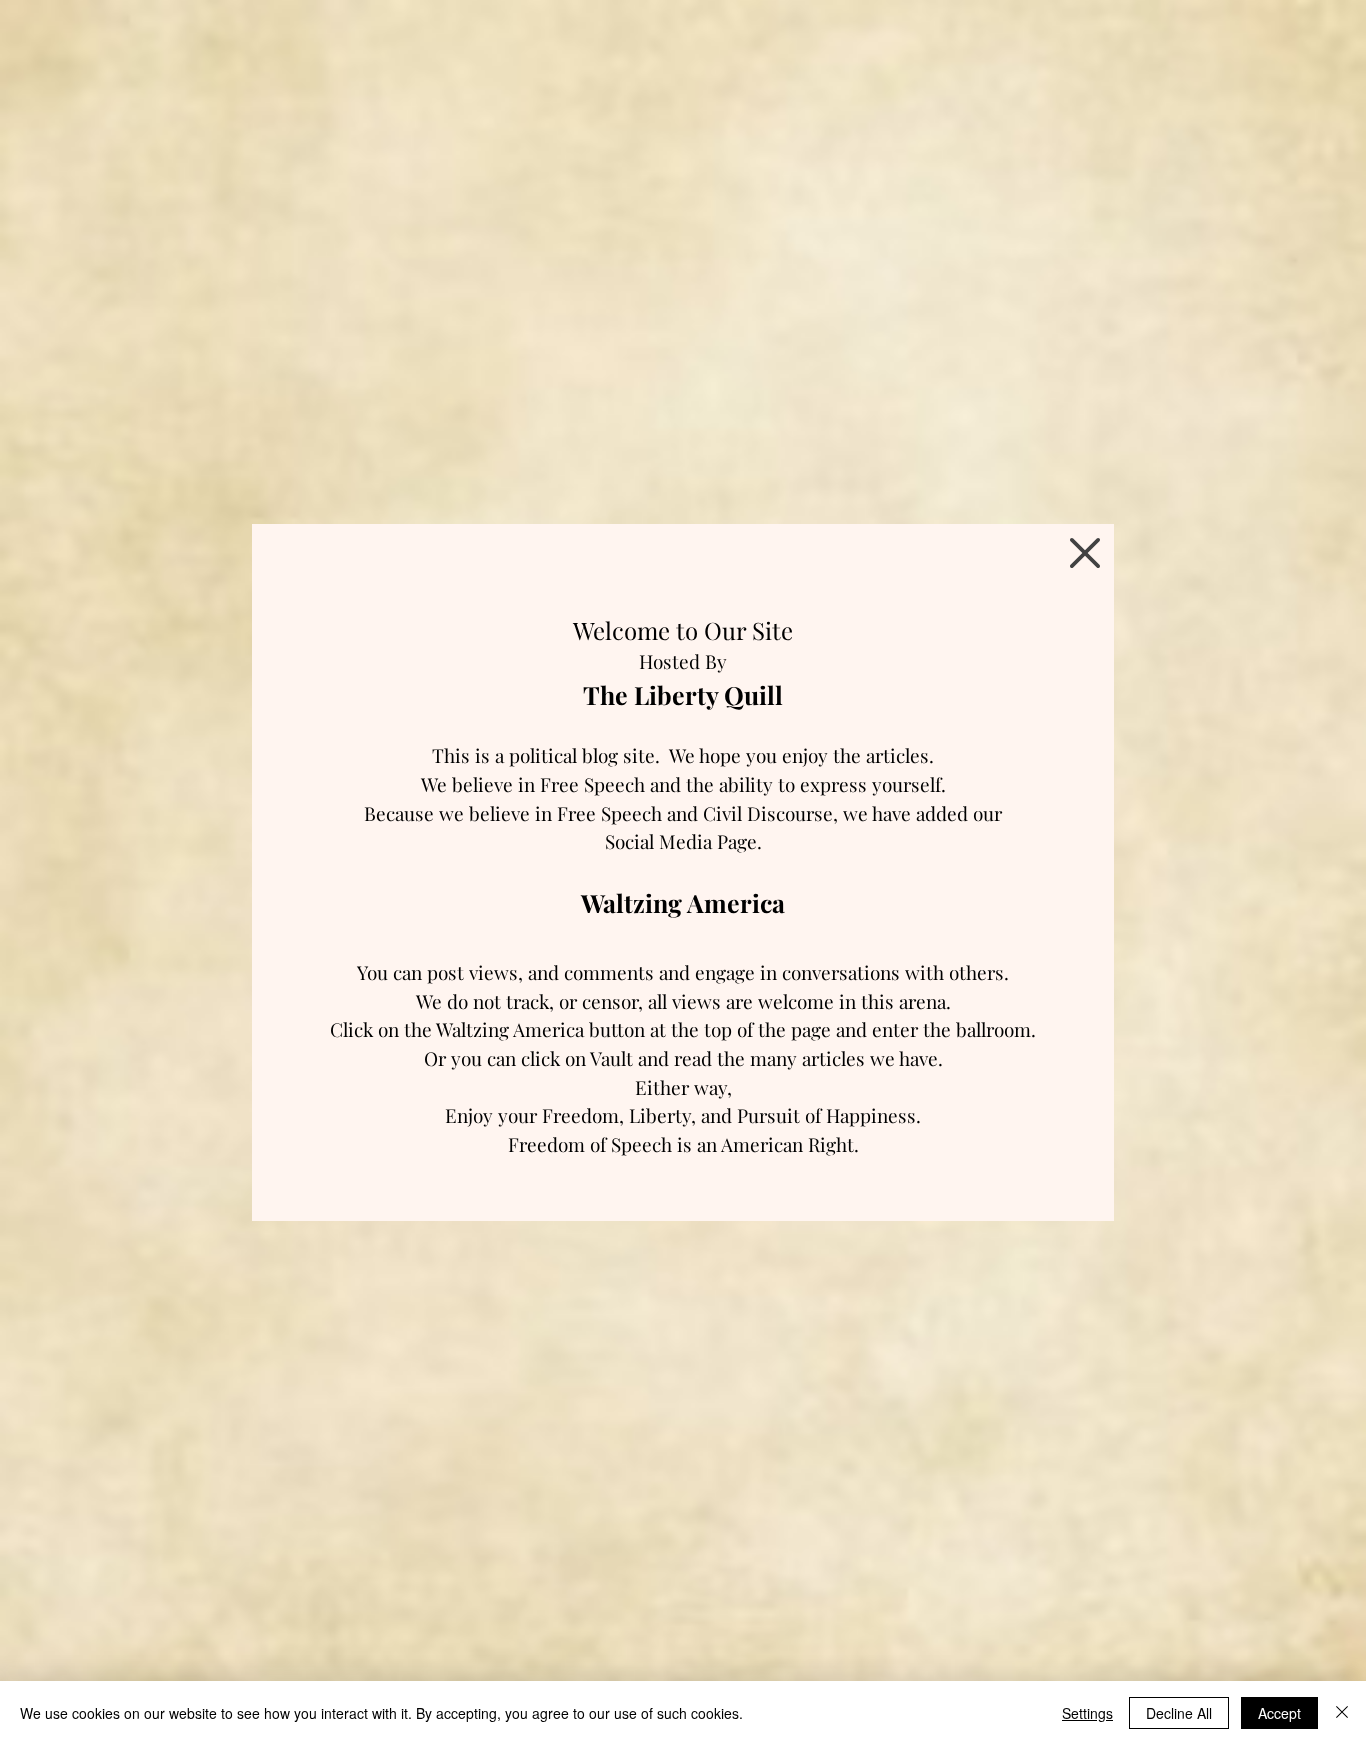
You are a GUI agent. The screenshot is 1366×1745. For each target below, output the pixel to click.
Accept (1279, 1713)
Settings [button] (1087, 1713)
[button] (1085, 553)
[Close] (1342, 1713)
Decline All (1179, 1713)
